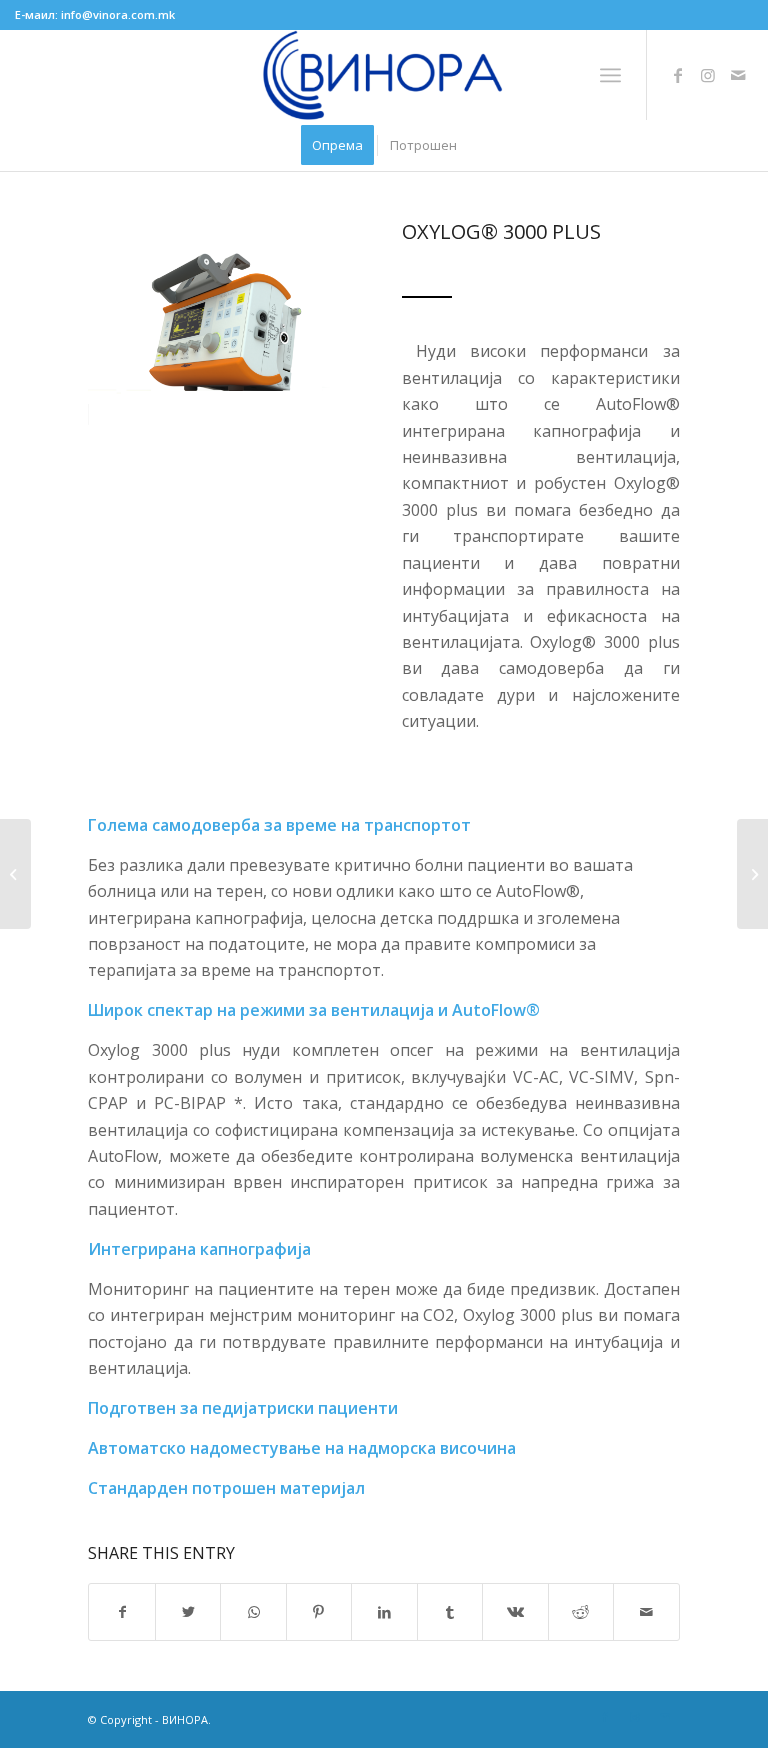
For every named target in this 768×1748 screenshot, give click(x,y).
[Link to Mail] (738, 75)
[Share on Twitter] (188, 1612)
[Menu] (610, 75)
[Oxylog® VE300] (15, 874)
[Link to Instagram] (708, 75)
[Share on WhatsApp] (253, 1612)
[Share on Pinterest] (319, 1612)
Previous (133, 323)
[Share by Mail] (646, 1612)
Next (321, 323)
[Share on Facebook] (121, 1612)
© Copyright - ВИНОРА (148, 1719)
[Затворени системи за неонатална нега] (752, 874)
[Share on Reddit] (581, 1612)
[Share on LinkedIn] (384, 1612)
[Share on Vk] (515, 1612)
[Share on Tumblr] (450, 1612)
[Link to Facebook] (678, 75)
